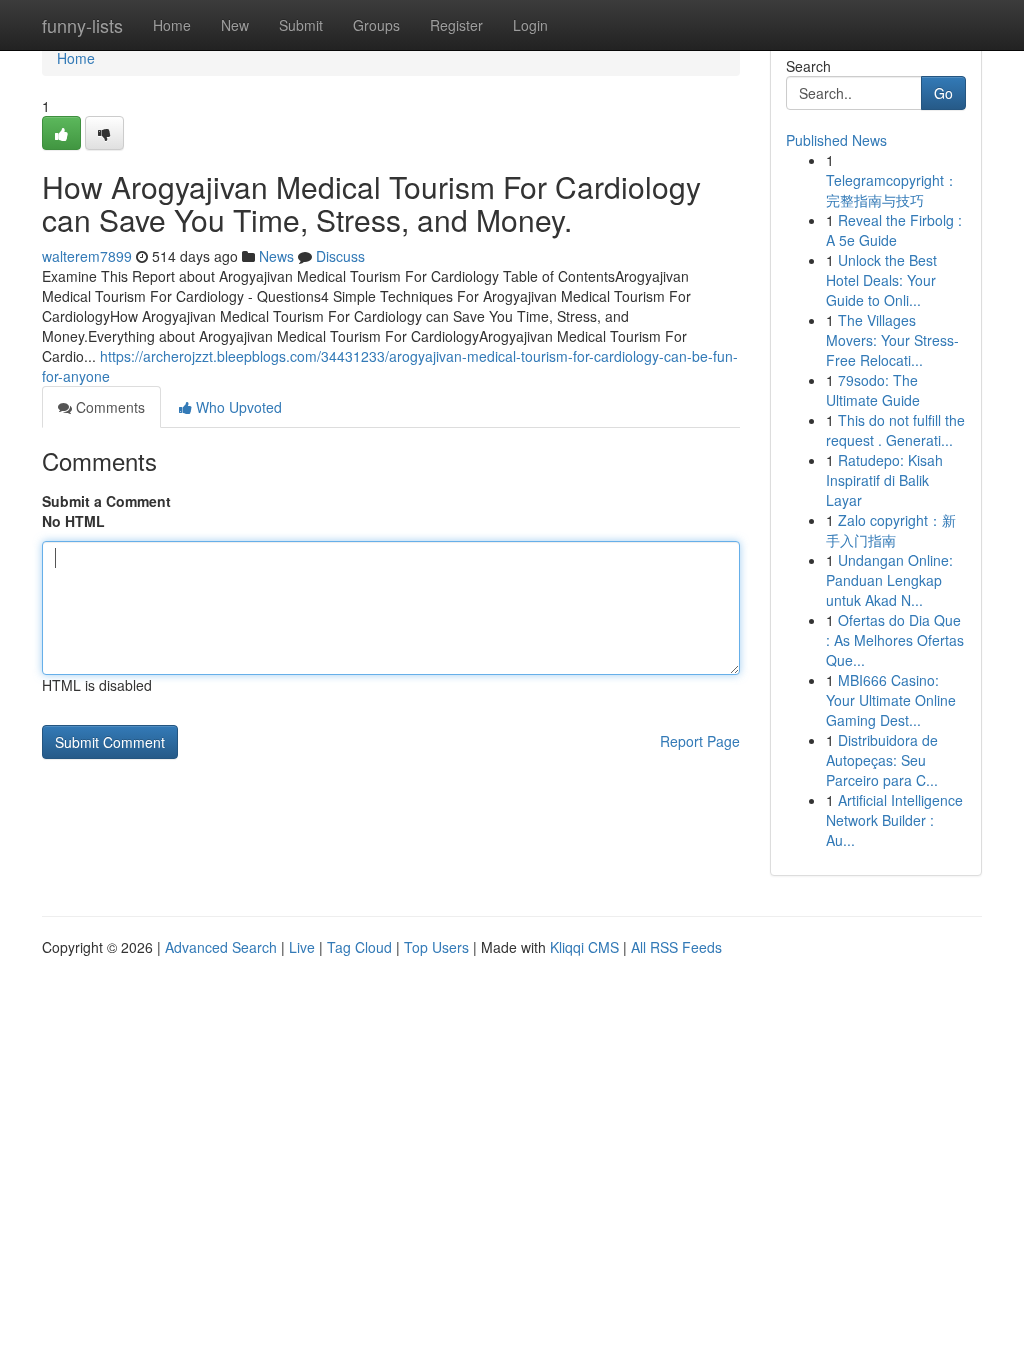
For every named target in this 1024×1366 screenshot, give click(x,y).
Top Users (436, 947)
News (276, 256)
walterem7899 (87, 256)
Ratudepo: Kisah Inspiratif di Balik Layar (884, 480)
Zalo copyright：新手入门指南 (891, 530)
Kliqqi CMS (584, 947)
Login (530, 25)
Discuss (340, 256)
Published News (836, 140)
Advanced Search (221, 947)
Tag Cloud (359, 947)
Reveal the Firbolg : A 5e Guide (894, 230)
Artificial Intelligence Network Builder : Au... (894, 820)
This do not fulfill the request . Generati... (895, 430)
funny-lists (82, 25)
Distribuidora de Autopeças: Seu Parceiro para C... (882, 760)
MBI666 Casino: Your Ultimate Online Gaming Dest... (891, 700)
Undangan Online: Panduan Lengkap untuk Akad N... (889, 580)
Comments (108, 407)
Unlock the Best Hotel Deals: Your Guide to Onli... (881, 280)
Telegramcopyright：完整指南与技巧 (892, 190)
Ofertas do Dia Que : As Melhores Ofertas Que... (895, 640)
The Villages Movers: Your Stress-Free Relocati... (892, 340)
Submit (301, 25)
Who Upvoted (237, 407)
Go (943, 93)
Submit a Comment (106, 501)
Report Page (700, 741)
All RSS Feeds (676, 947)
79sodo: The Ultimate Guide (873, 390)
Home (172, 25)
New (235, 25)
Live (302, 947)
